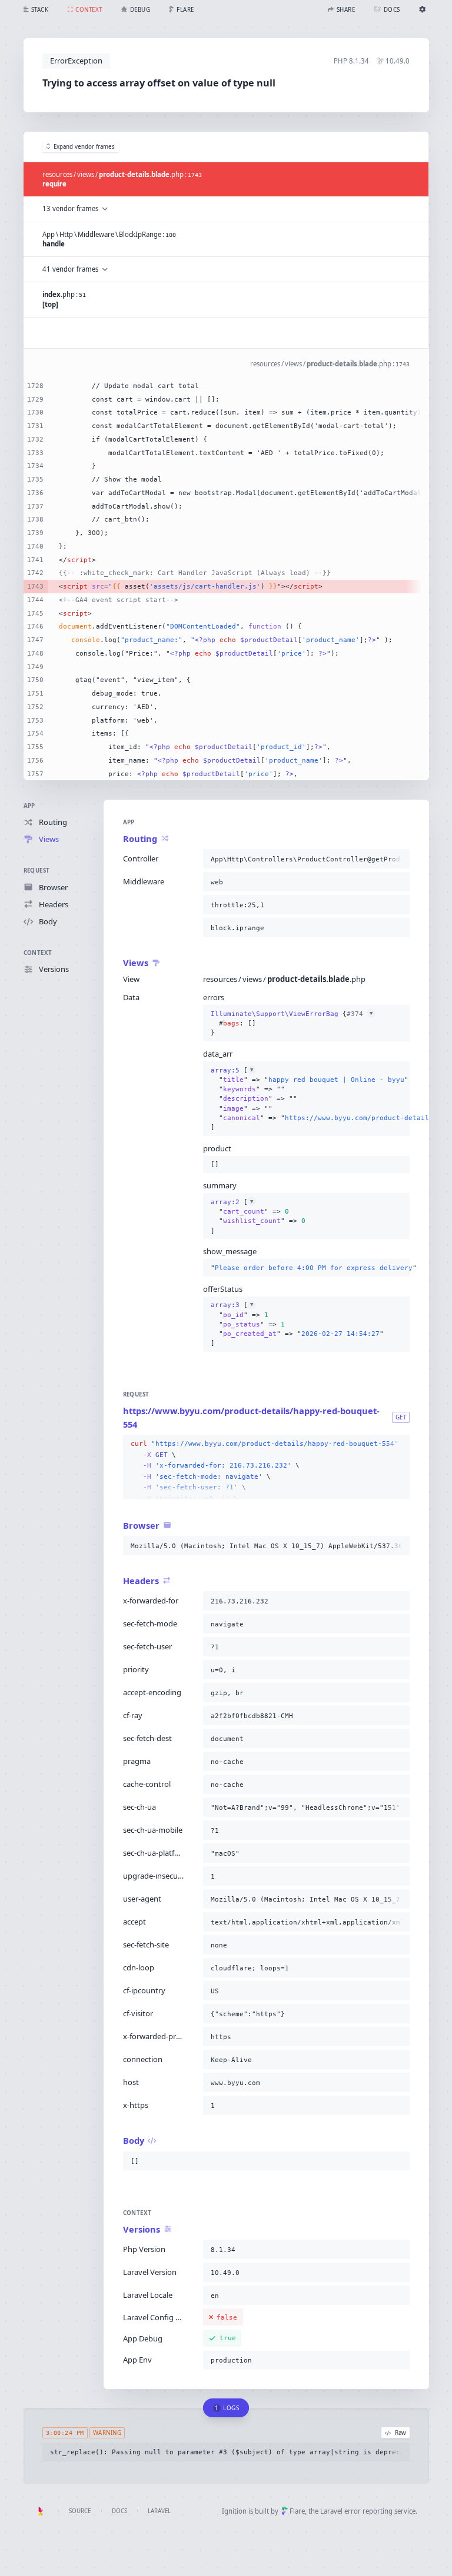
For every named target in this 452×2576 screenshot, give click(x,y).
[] (306, 1099)
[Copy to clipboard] (398, 859)
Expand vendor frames (84, 147)
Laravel (159, 2511)
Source (80, 2511)
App (29, 806)
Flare (297, 2511)
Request (37, 871)
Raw (401, 2433)
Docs (119, 2511)
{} (292, 1023)
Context (38, 953)
